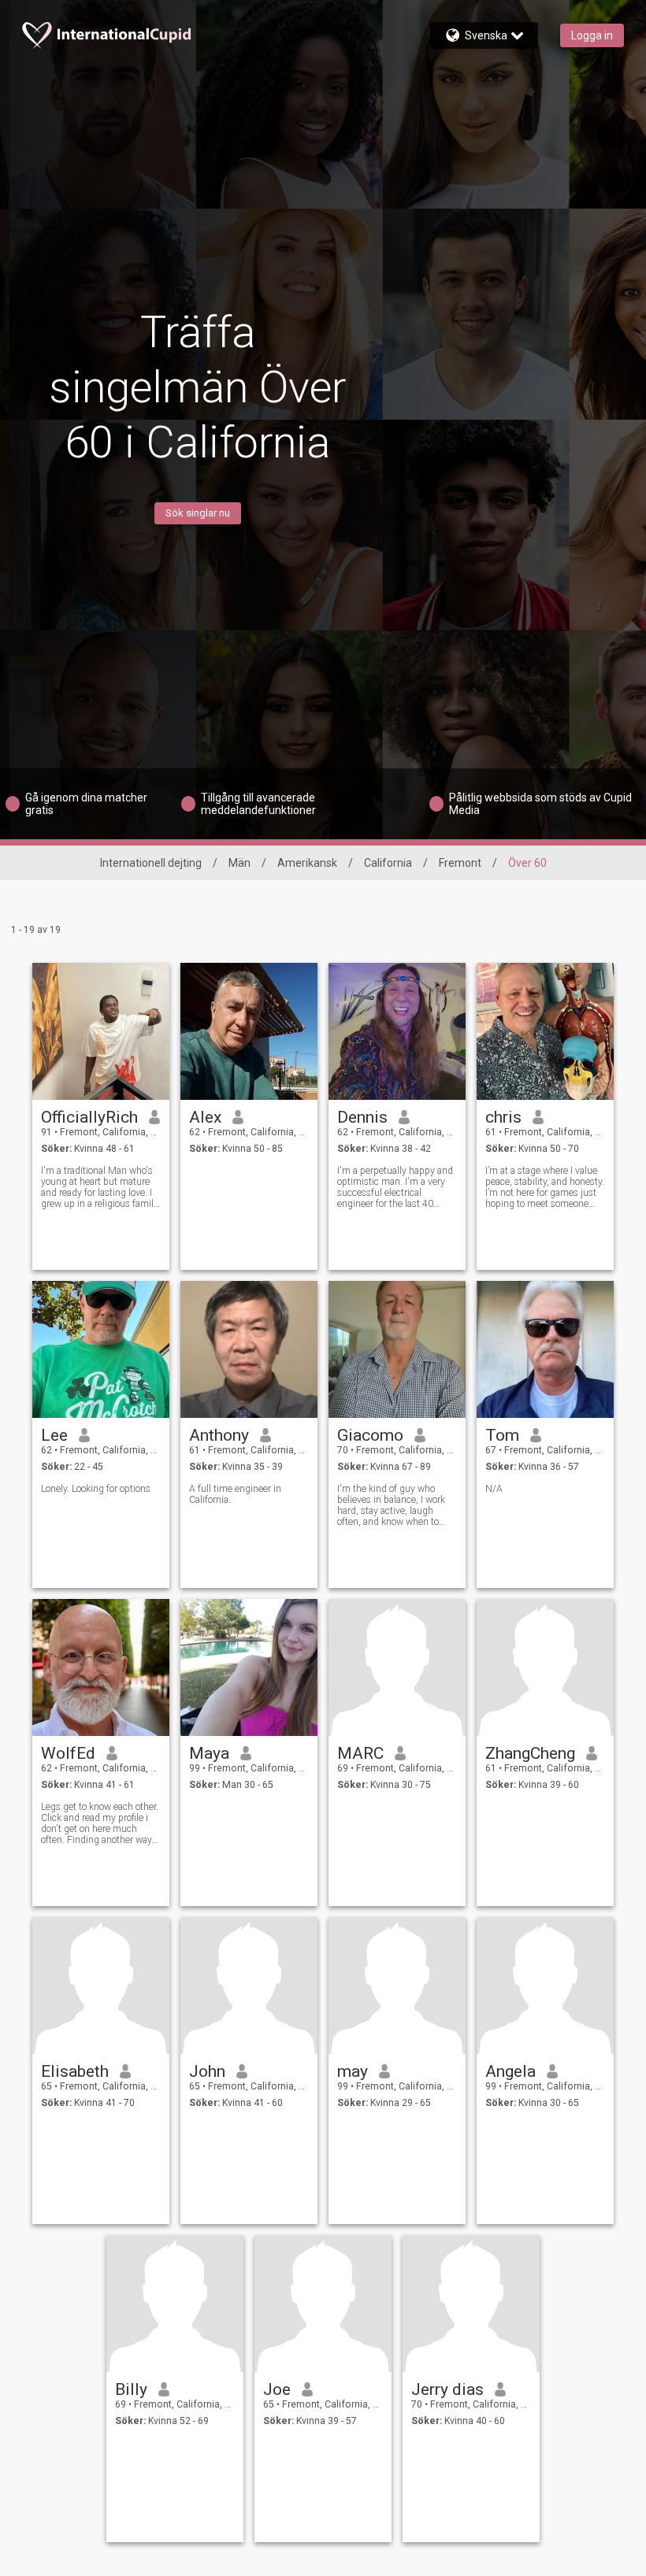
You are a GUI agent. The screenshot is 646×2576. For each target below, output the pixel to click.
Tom (502, 1435)
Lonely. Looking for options (96, 1489)
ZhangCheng (530, 1753)
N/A (494, 1489)
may (353, 2071)
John (207, 2071)
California (388, 863)
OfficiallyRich (89, 1117)
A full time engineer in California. (235, 1494)
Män (239, 863)
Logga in (592, 35)
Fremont (460, 863)
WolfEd (68, 1753)
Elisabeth (75, 2071)
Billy (131, 2389)
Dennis (362, 1117)
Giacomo (370, 1435)
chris (503, 1117)
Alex (205, 1117)
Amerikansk (307, 863)
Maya (209, 1753)
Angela (510, 2071)
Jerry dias (447, 2389)
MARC (360, 1753)
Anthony (219, 1435)
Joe (277, 2389)
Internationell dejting (151, 863)
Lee (54, 1435)
